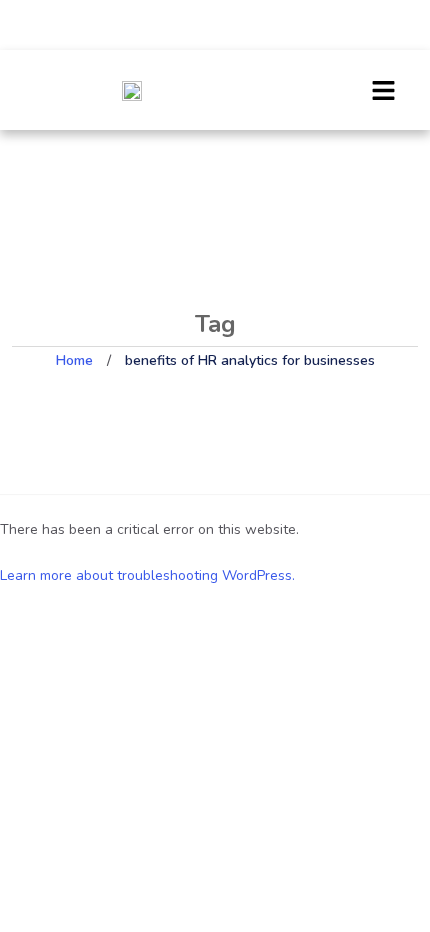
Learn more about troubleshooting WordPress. (147, 575)
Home (74, 360)
